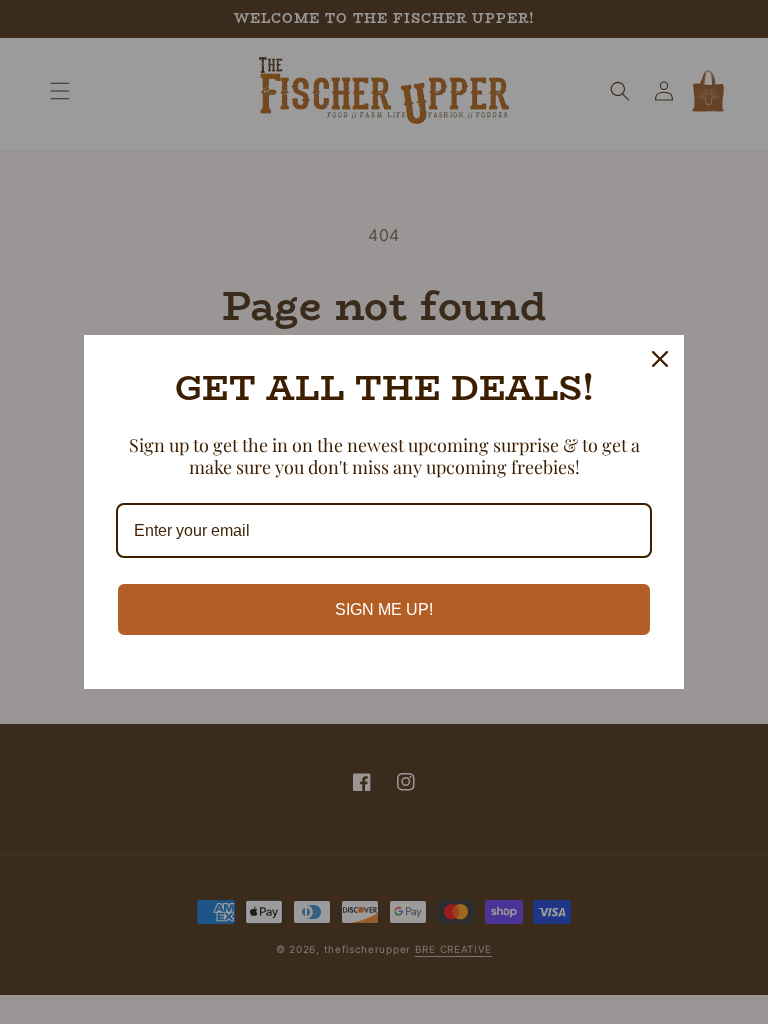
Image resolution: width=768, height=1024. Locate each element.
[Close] (660, 359)
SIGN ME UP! (384, 609)
